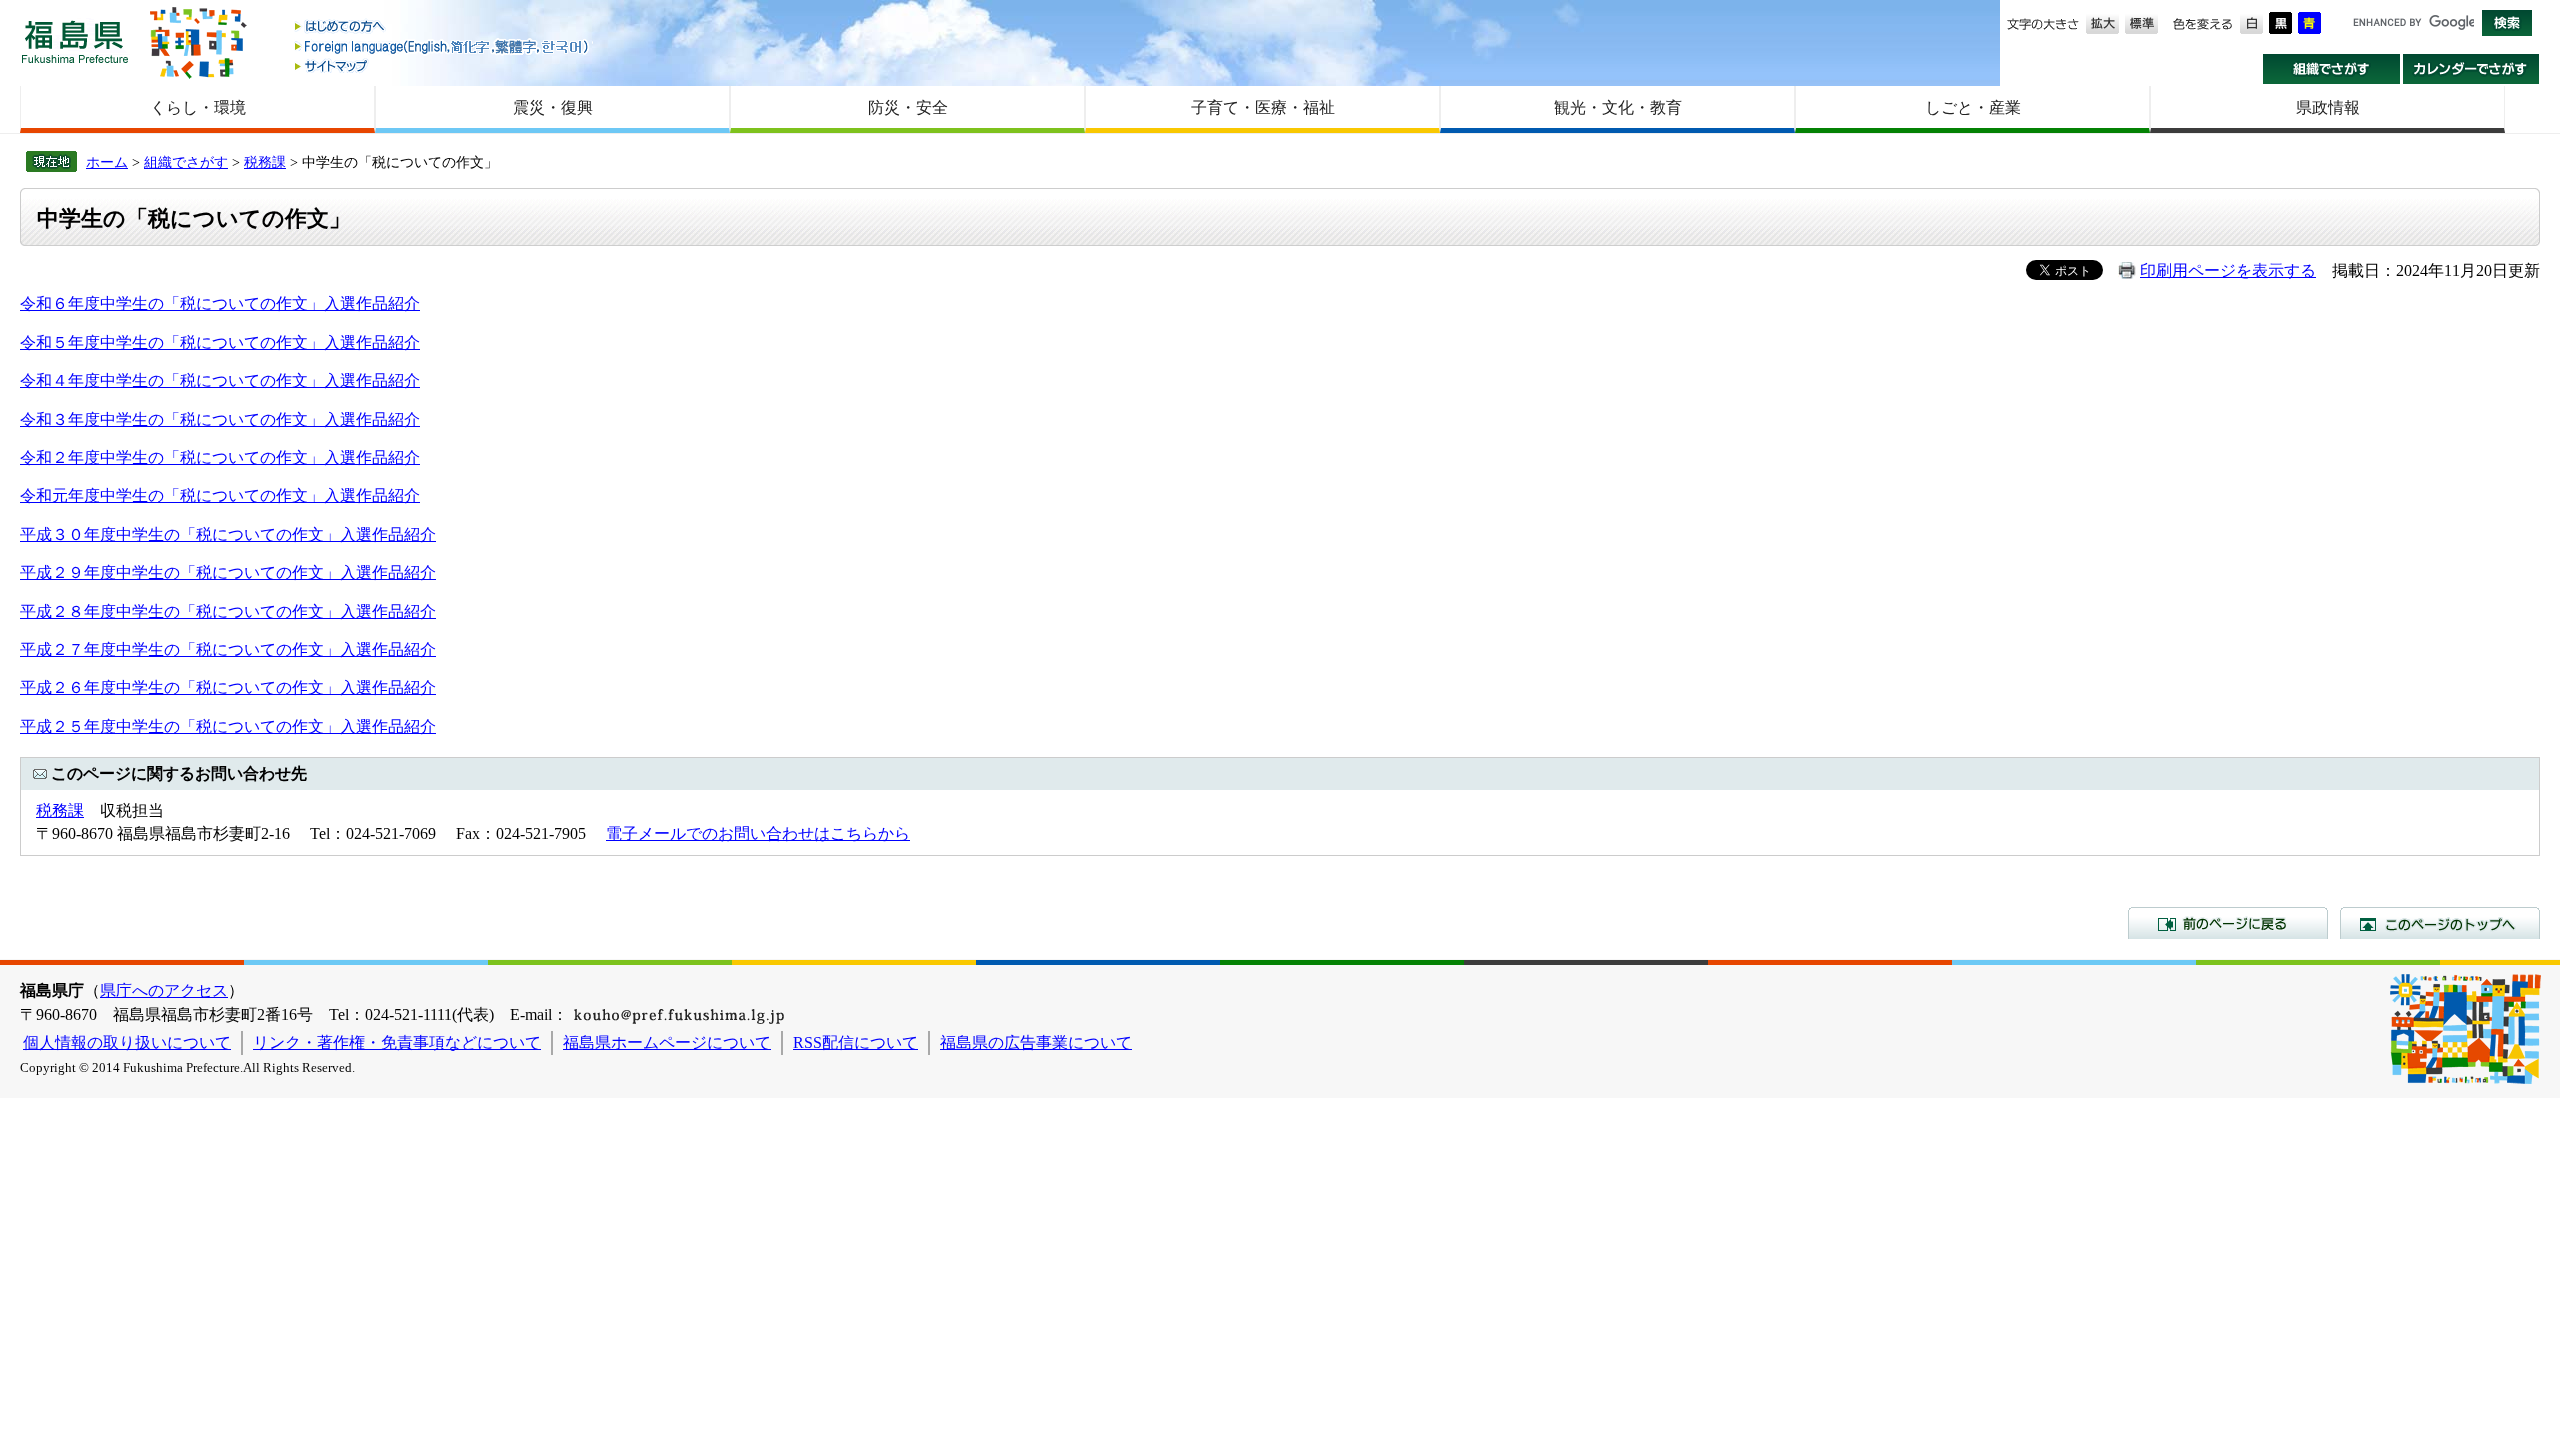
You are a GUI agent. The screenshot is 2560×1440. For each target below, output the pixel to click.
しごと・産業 (1973, 107)
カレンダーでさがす (2471, 69)
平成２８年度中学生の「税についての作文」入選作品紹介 (228, 611)
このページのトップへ (2440, 923)
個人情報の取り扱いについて (127, 1042)
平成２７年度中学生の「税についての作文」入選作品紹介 (228, 649)
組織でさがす (2331, 69)
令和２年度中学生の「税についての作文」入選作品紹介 (220, 457)
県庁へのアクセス (164, 990)
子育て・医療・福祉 (1263, 107)
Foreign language (443, 46)
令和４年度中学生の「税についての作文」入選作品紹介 (220, 380)
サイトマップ (443, 65)
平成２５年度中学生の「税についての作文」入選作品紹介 (228, 726)
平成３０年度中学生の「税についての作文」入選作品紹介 (228, 534)
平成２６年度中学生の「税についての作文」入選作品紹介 (228, 687)
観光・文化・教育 (1618, 107)
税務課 (265, 162)
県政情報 (2328, 107)
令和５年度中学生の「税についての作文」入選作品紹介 (220, 342)
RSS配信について (855, 1042)
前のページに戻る (2228, 923)
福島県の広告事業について (1036, 1042)
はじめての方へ (443, 27)
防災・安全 (908, 107)
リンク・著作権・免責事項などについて (397, 1042)
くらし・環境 (198, 107)
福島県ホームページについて (667, 1042)
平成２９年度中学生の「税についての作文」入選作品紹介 (228, 572)
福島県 (75, 41)
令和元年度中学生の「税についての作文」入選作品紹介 (220, 495)
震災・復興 (553, 107)
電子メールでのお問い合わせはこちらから (758, 833)
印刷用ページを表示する (2228, 270)
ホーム (107, 162)
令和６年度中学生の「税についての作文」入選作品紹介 (220, 303)
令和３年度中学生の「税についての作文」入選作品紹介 (220, 419)
